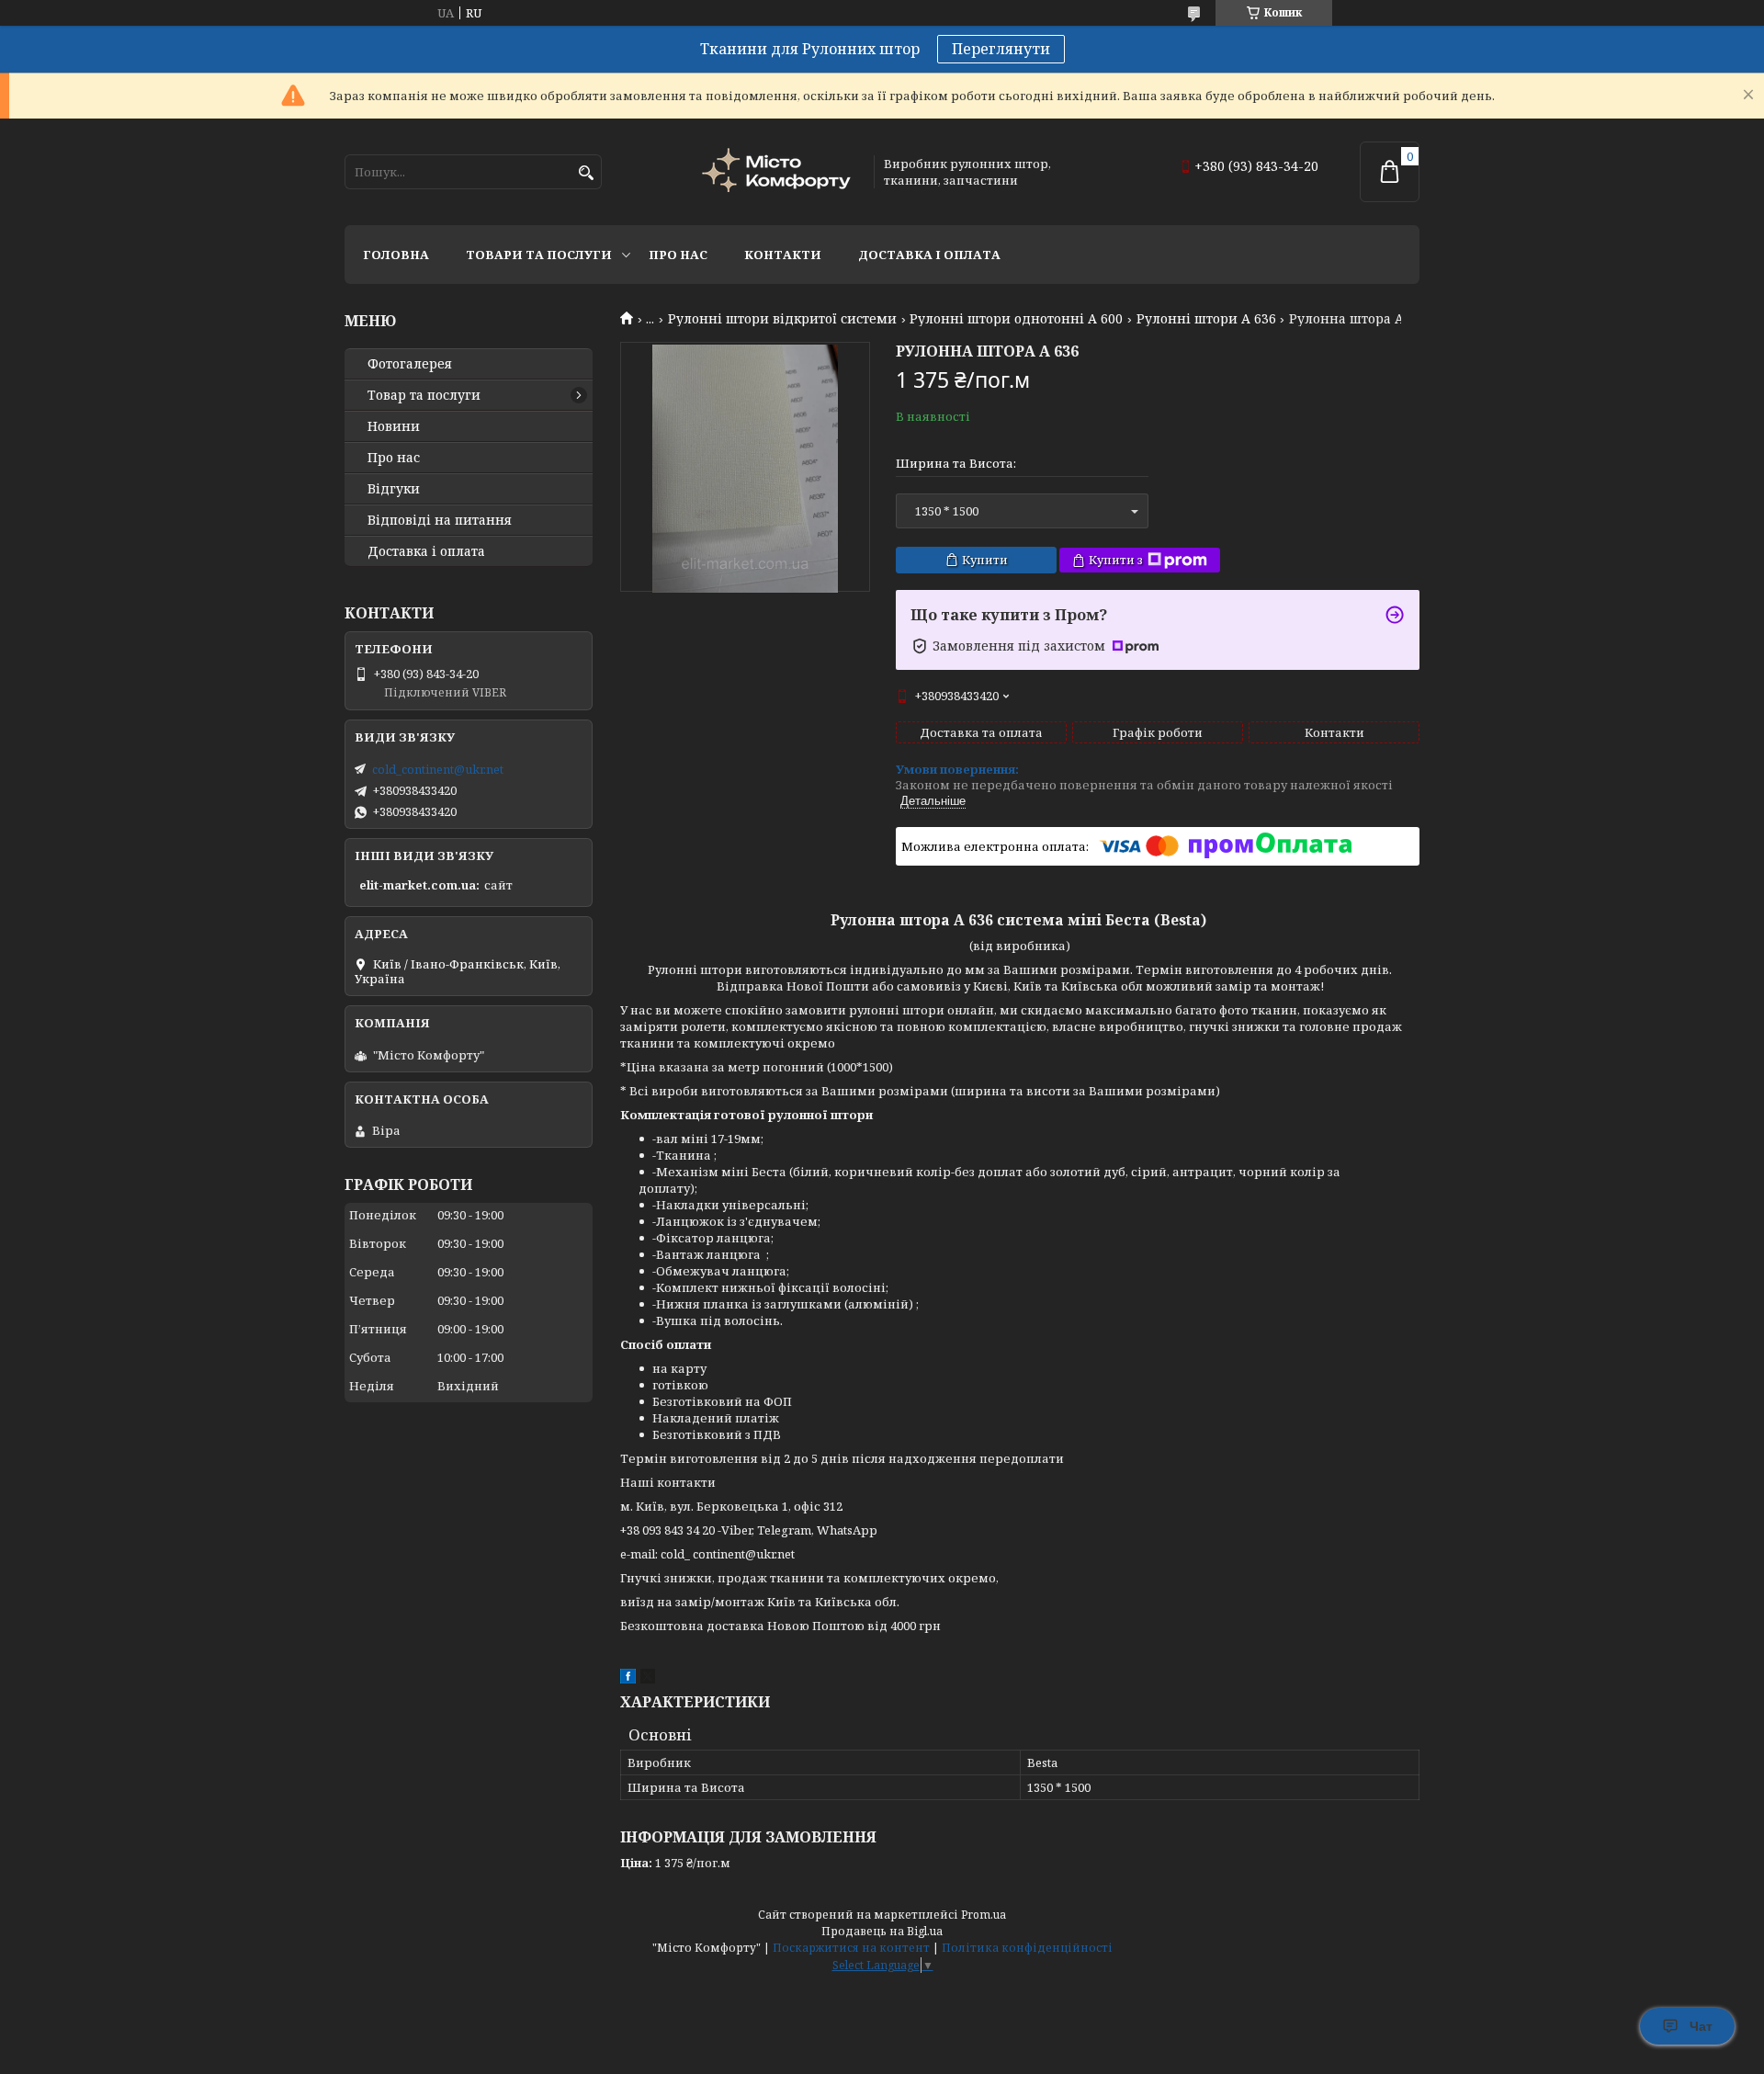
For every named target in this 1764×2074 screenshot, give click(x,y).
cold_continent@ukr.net (438, 769)
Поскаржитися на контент (851, 1948)
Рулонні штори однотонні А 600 (1016, 319)
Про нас (678, 255)
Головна (396, 255)
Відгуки (394, 489)
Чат (1701, 2026)
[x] (648, 1679)
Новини (394, 426)
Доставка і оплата (929, 255)
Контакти (783, 255)
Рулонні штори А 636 (1206, 319)
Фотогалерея (410, 364)
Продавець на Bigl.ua (882, 1931)
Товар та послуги (424, 395)
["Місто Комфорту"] (779, 172)
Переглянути (1001, 49)
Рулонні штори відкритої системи (782, 319)
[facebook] (628, 1679)
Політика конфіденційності (1027, 1948)
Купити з (1116, 560)
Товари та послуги (539, 255)
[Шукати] (586, 173)
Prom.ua (984, 1915)
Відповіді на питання (440, 520)
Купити (985, 560)
